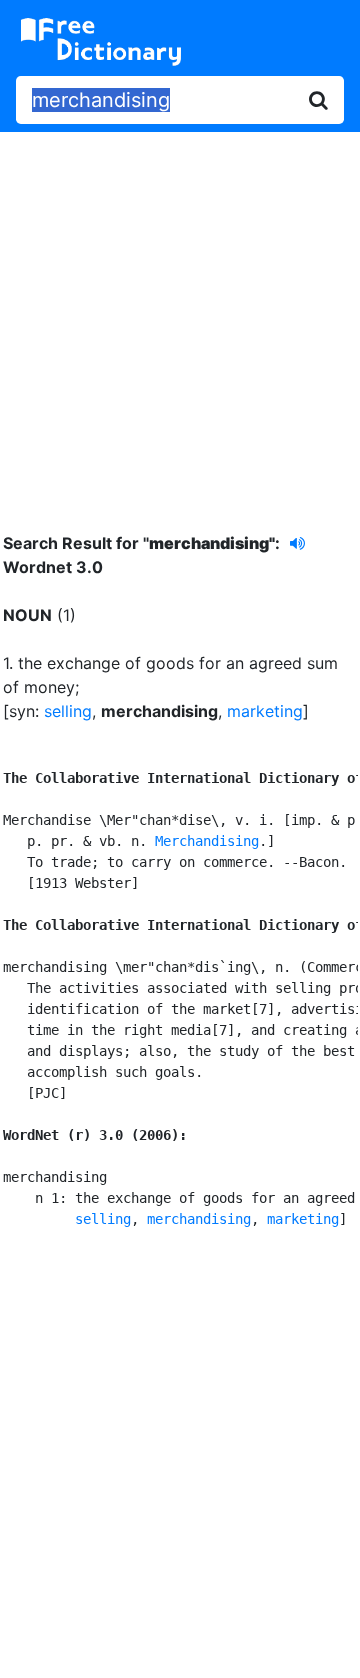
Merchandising (207, 841)
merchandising (199, 1219)
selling (68, 711)
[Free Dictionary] (101, 42)
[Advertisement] (180, 317)
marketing (265, 711)
